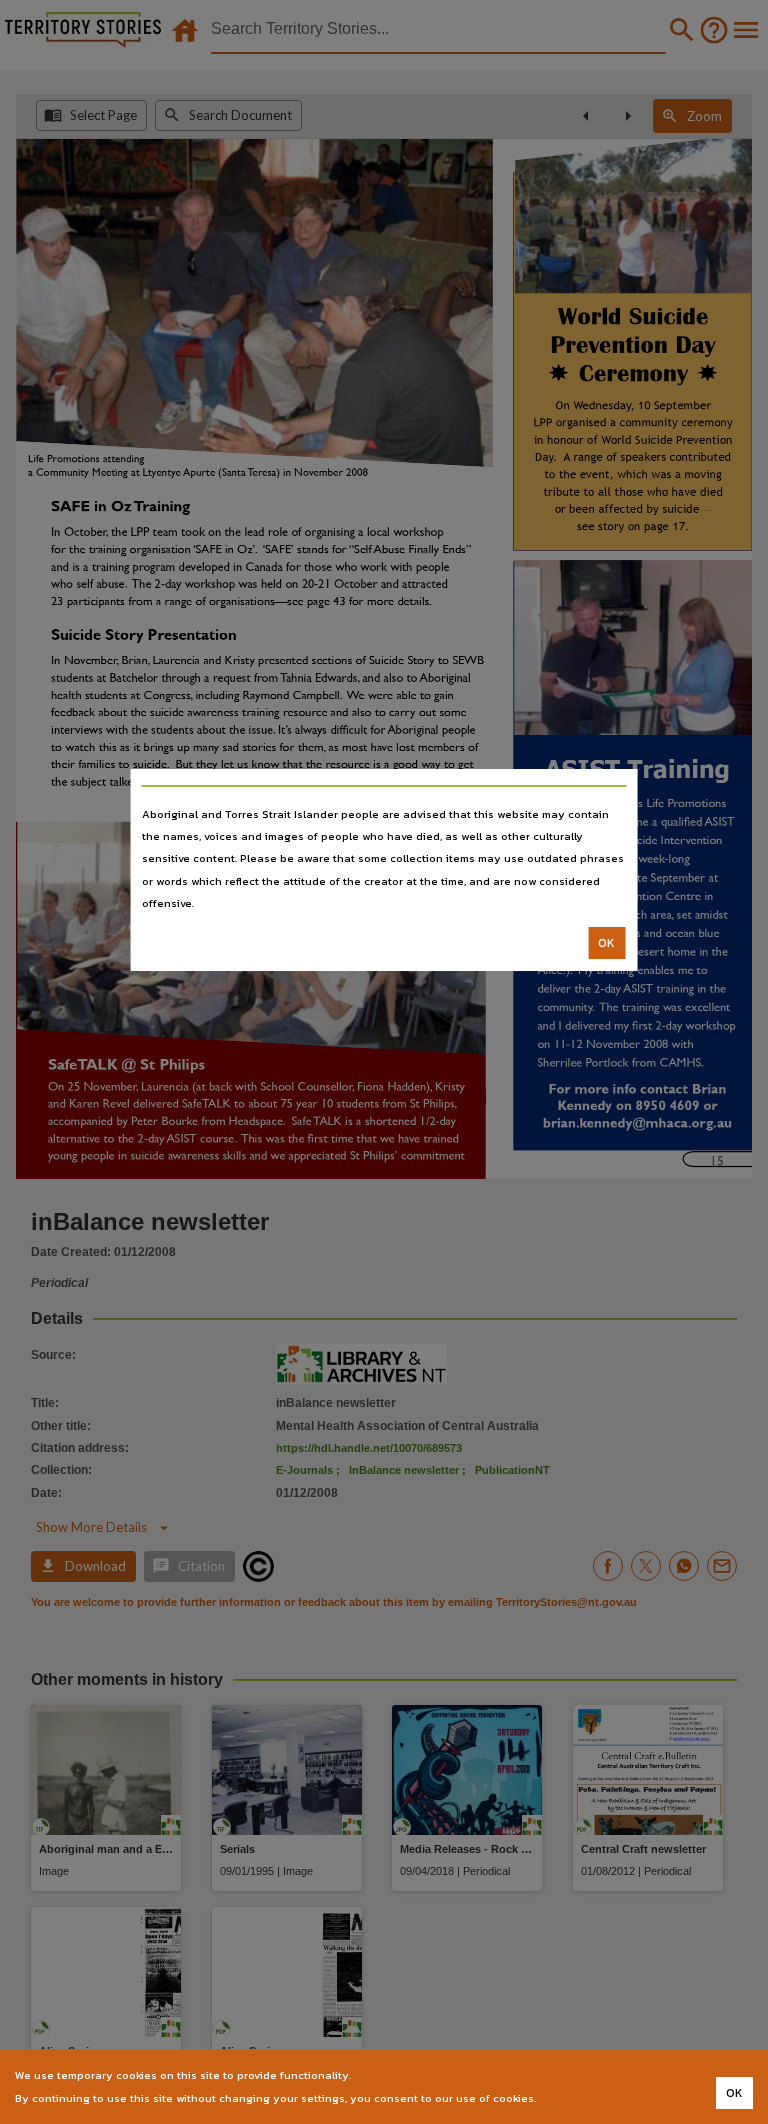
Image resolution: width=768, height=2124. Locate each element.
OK (606, 943)
